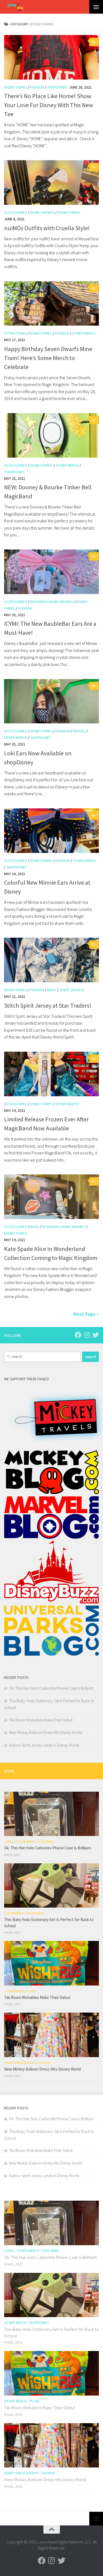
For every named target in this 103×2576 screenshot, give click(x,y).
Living (9, 1842)
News (52, 990)
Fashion (37, 87)
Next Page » (86, 1314)
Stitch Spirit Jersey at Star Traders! (48, 1005)
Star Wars (46, 1842)
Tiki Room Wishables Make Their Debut (41, 1720)
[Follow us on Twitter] (96, 1335)
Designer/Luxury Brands (52, 602)
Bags (34, 1227)
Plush (31, 1991)
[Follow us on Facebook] (78, 1335)
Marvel (79, 731)
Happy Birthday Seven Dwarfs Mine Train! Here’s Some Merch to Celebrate (48, 358)
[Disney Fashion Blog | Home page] (14, 7)
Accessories (16, 212)
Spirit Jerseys (72, 990)
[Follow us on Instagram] (87, 1335)
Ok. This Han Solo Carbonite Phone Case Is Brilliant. (52, 1688)
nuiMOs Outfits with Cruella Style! (47, 228)
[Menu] (96, 7)
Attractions (15, 333)
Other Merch (84, 333)
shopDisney (57, 87)
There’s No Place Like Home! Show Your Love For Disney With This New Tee (49, 105)
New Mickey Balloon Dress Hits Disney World (46, 1733)
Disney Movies (42, 212)
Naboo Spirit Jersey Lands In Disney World (44, 1745)
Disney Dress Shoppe (20, 2063)
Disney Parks (16, 87)
